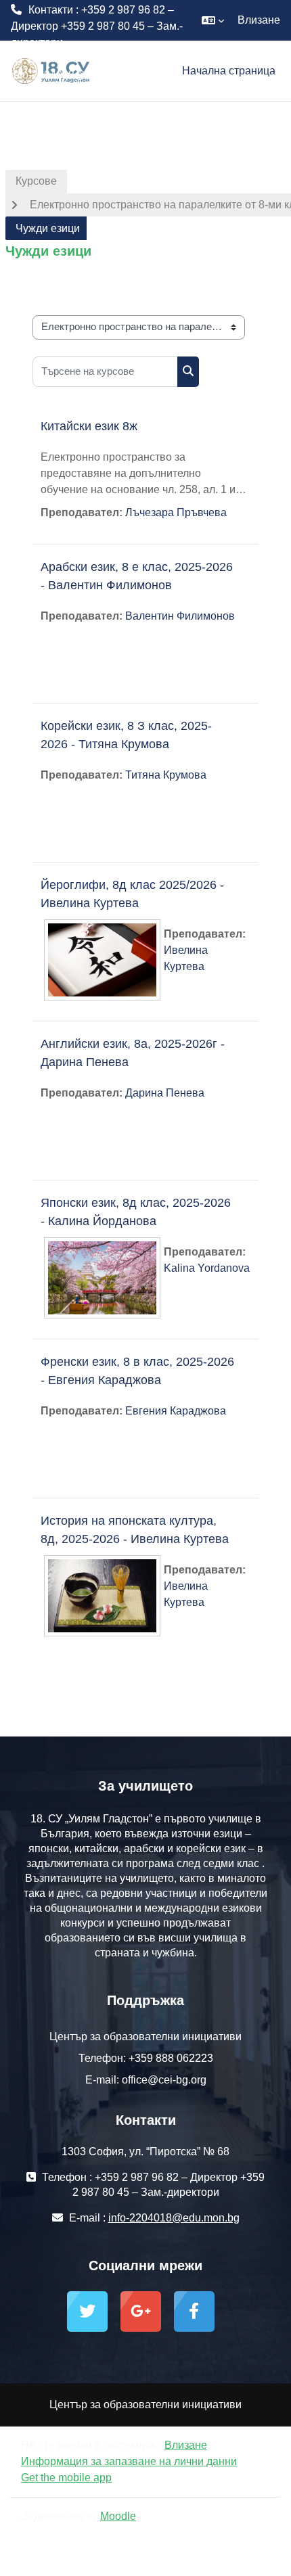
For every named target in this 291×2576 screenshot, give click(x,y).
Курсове (36, 181)
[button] (213, 20)
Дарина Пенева (165, 1093)
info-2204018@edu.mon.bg (76, 75)
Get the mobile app (66, 2478)
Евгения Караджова (176, 1411)
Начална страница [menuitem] (229, 71)
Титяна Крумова (166, 775)
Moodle (118, 2516)
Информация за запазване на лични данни (129, 2461)
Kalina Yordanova (207, 1268)
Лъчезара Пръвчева (176, 512)
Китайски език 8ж (89, 426)
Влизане (259, 20)
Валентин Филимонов (180, 616)
